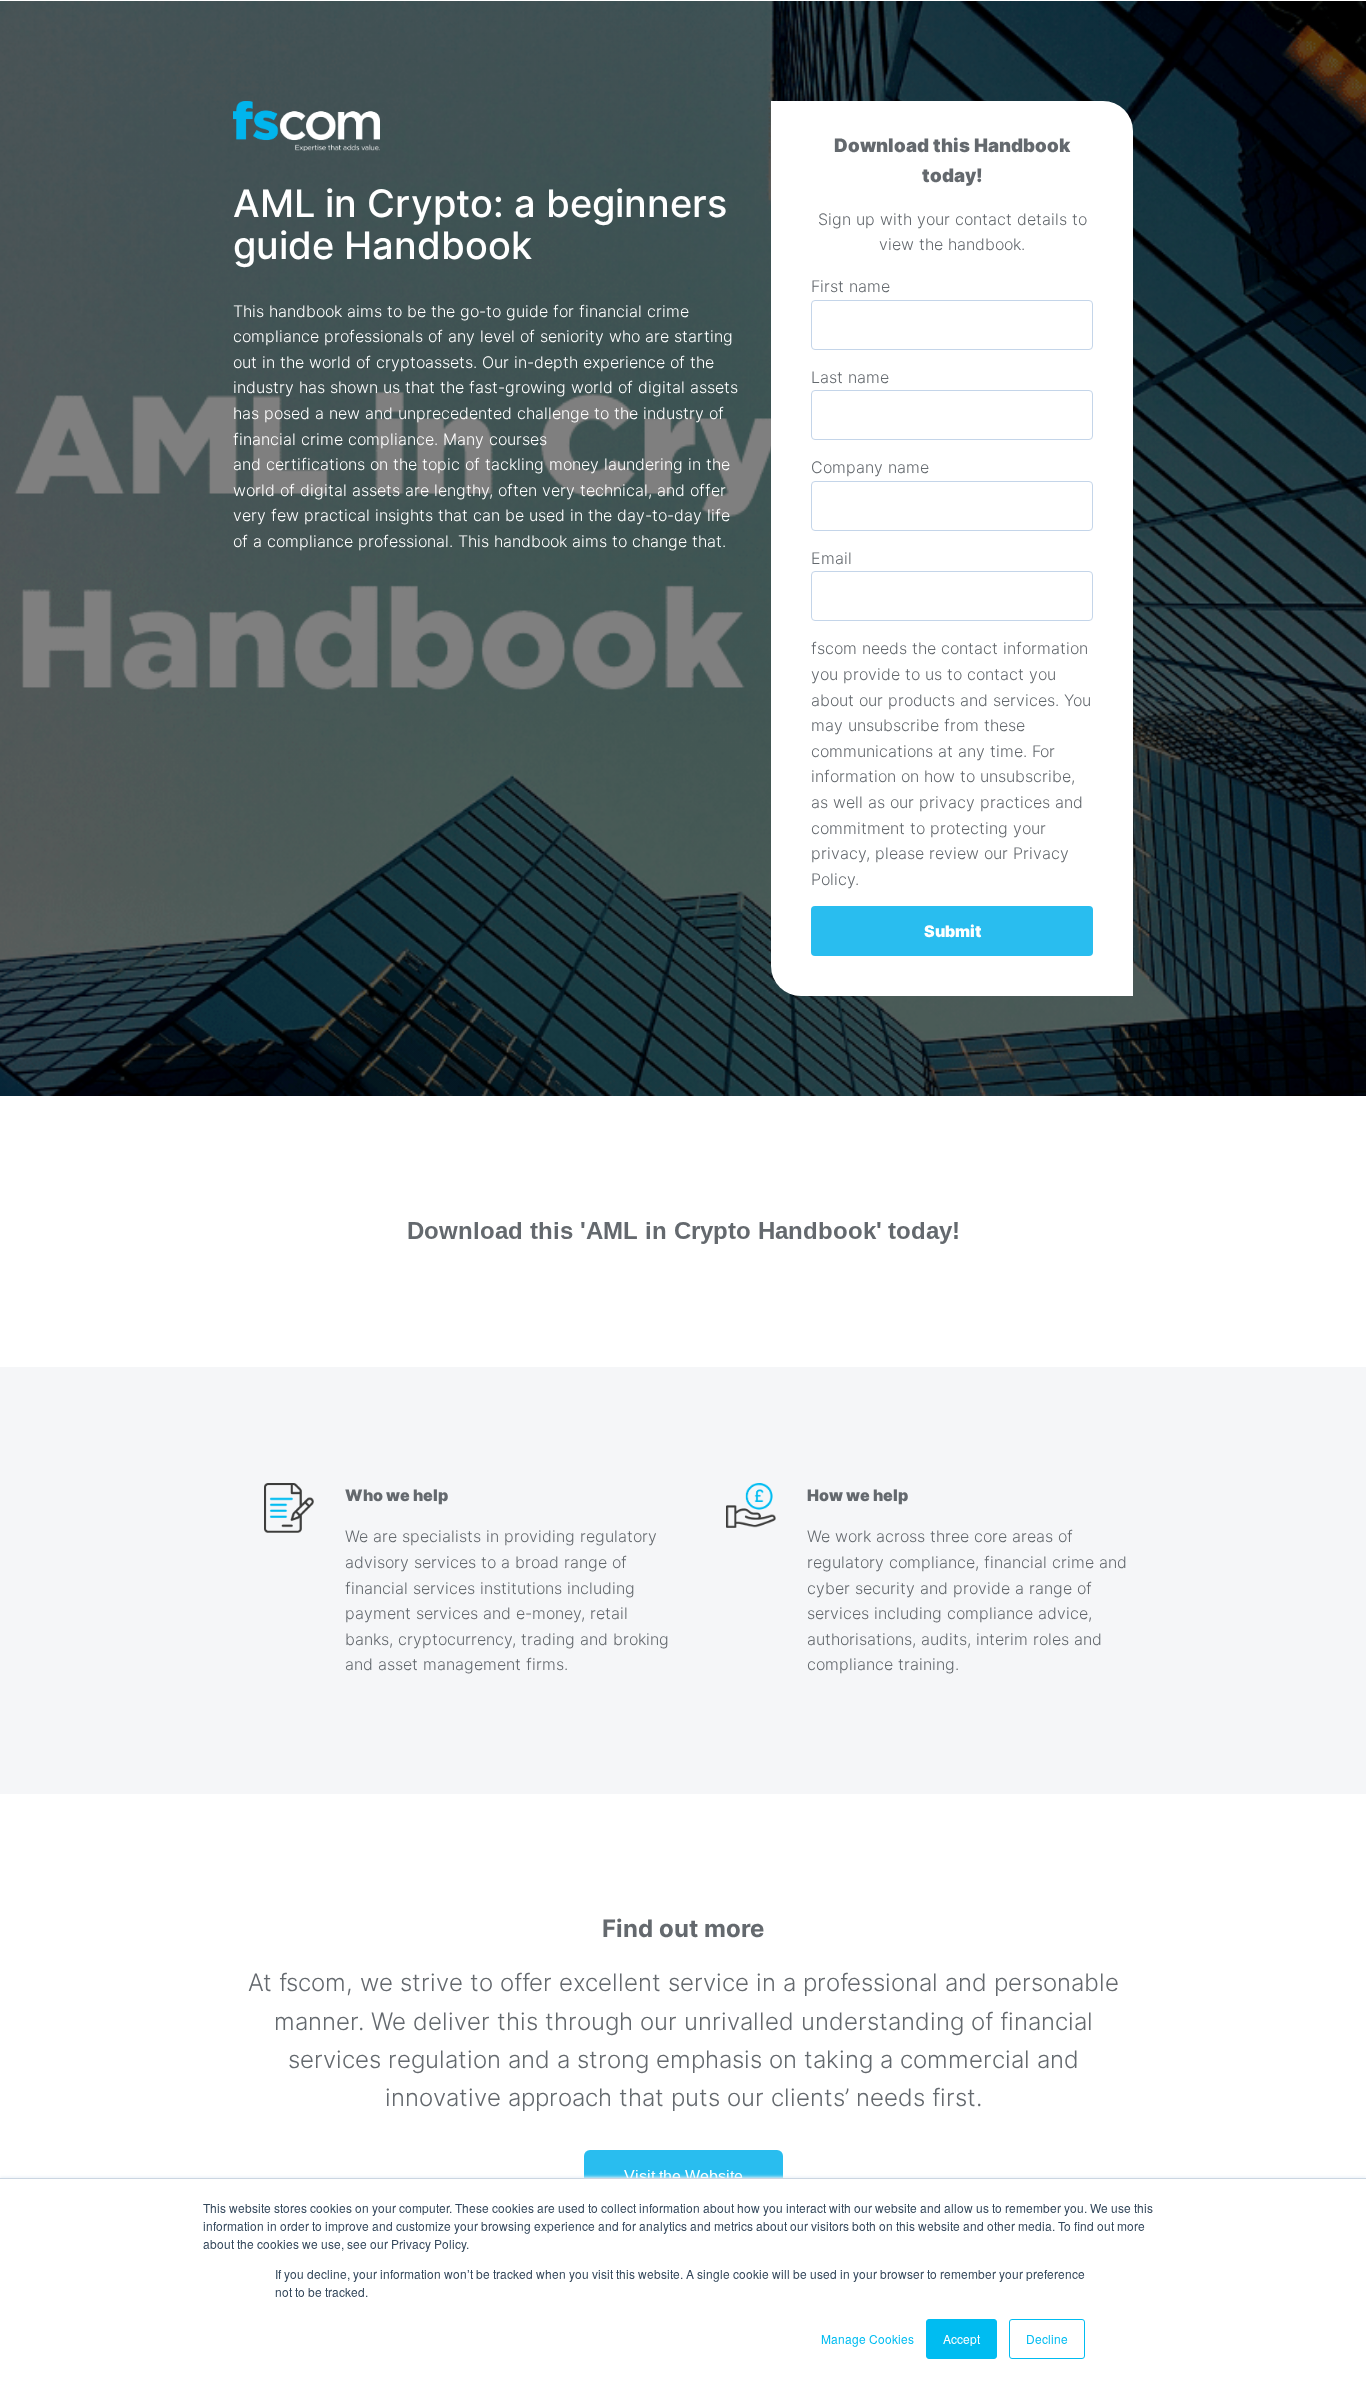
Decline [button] (1047, 2338)
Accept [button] (961, 2338)
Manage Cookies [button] (867, 2338)
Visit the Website (683, 2176)
